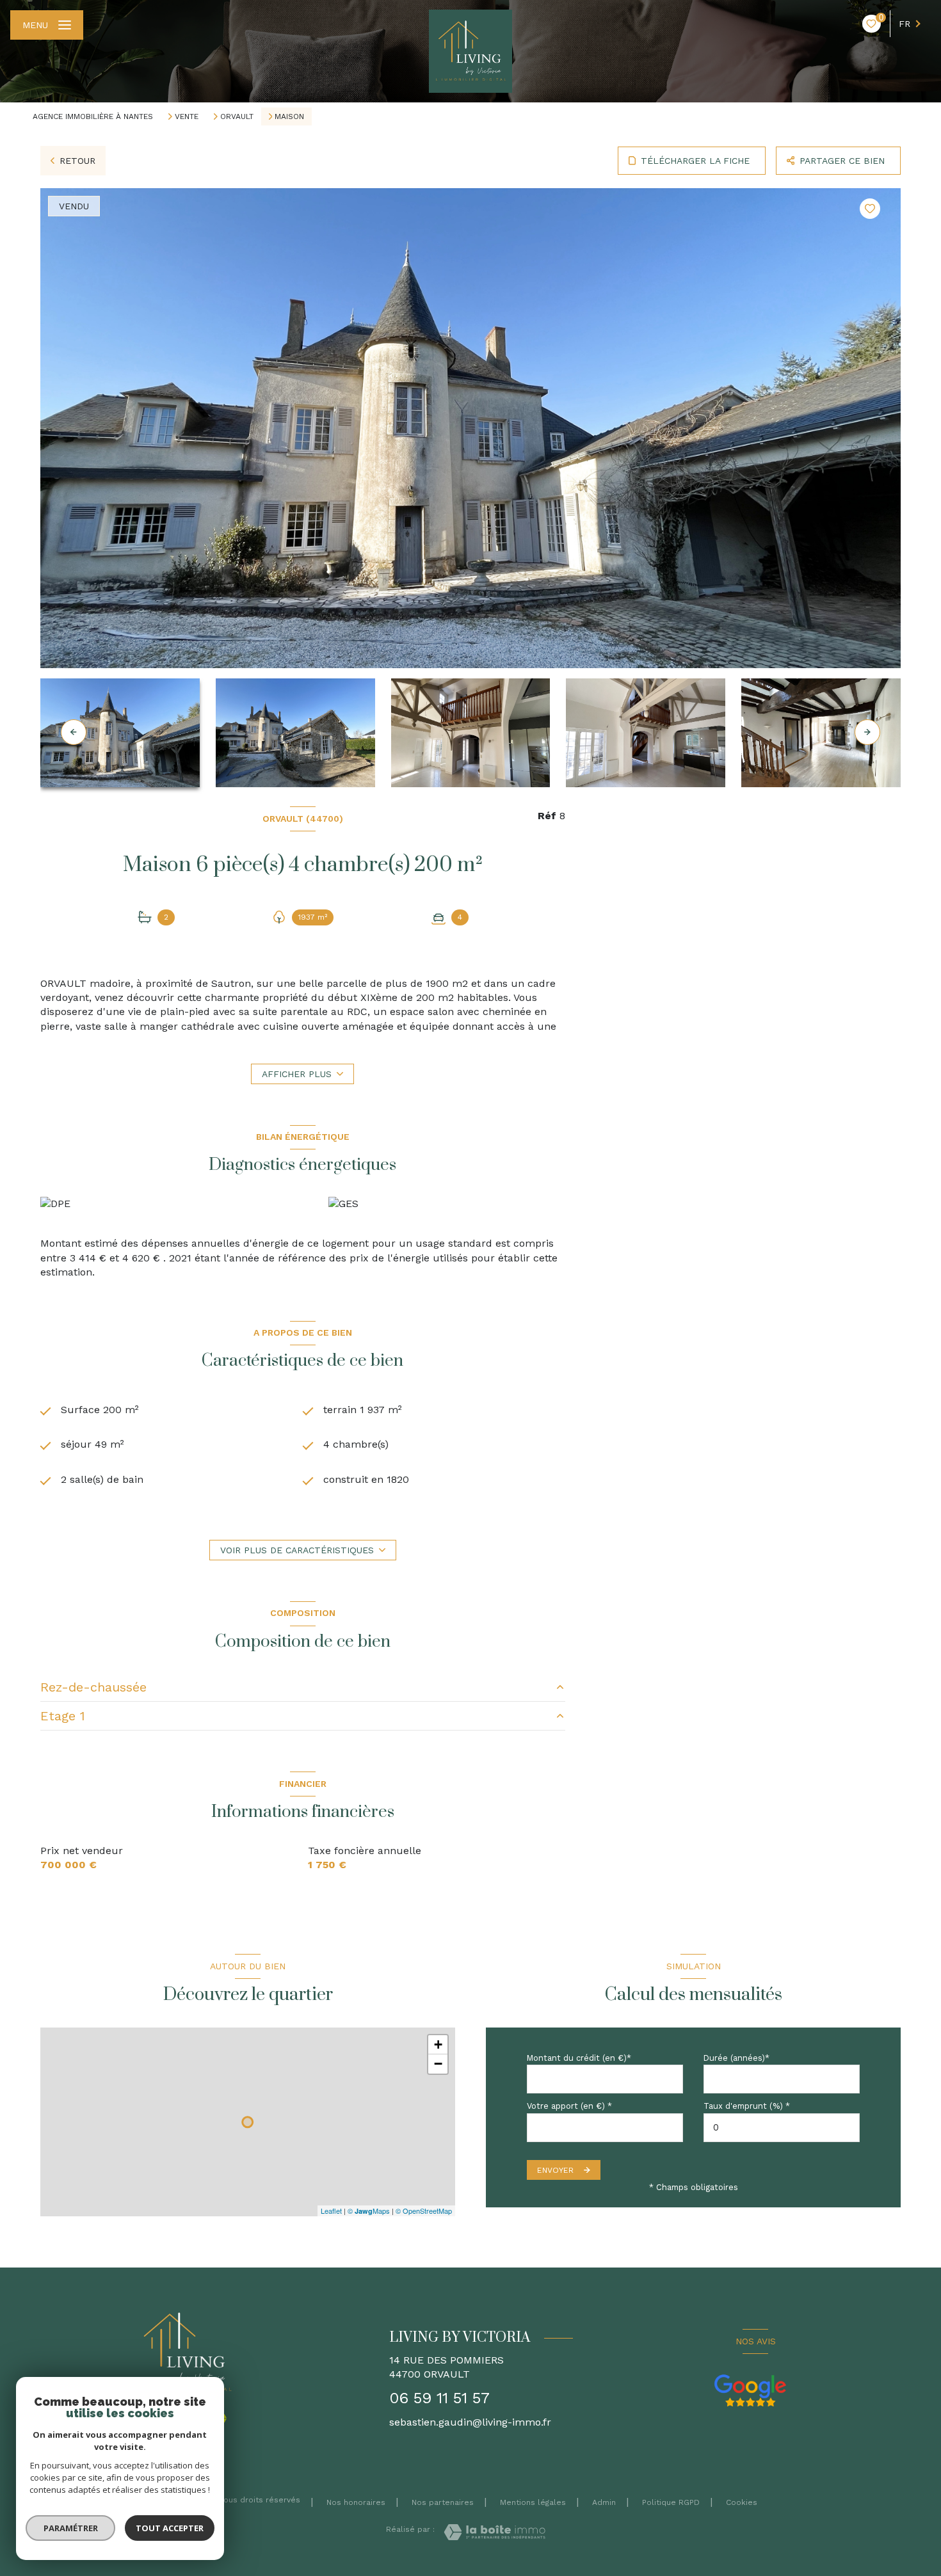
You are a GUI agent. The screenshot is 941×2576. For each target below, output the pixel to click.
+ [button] (438, 2044)
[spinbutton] (782, 2128)
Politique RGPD (671, 2502)
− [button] (438, 2064)
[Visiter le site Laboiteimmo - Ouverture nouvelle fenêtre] (495, 2532)
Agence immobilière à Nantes (93, 116)
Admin (604, 2502)
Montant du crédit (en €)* (579, 2058)
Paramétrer (71, 2528)
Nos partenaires (443, 2502)
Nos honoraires (356, 2502)
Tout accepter (170, 2528)
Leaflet (331, 2211)
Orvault (237, 116)
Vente (187, 116)
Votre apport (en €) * (569, 2106)
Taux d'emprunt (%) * (747, 2106)
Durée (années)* (736, 2058)
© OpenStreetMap (424, 2211)
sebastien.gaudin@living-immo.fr (470, 2422)
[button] (867, 732)
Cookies (742, 2503)
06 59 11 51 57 (439, 2398)
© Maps (369, 2211)
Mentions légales (533, 2502)
